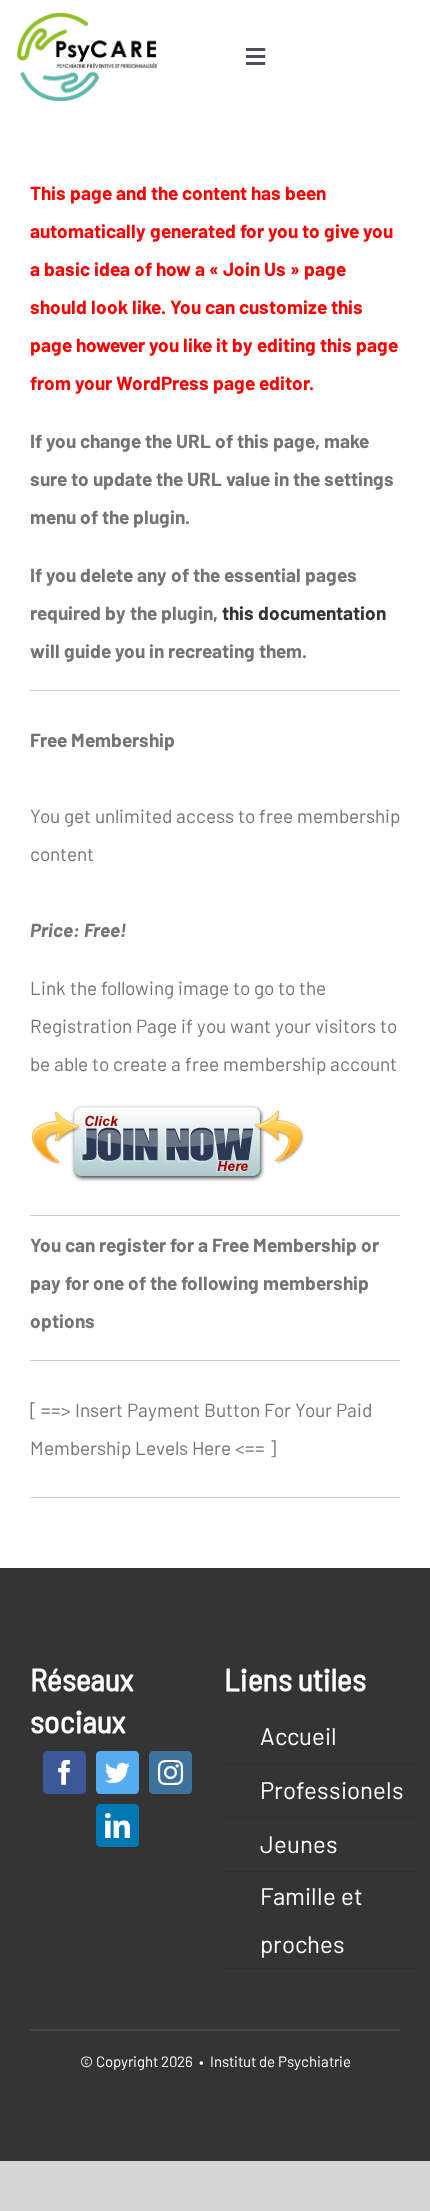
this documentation (304, 612)
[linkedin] (117, 1825)
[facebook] (64, 1772)
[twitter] (117, 1772)
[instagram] (170, 1772)
